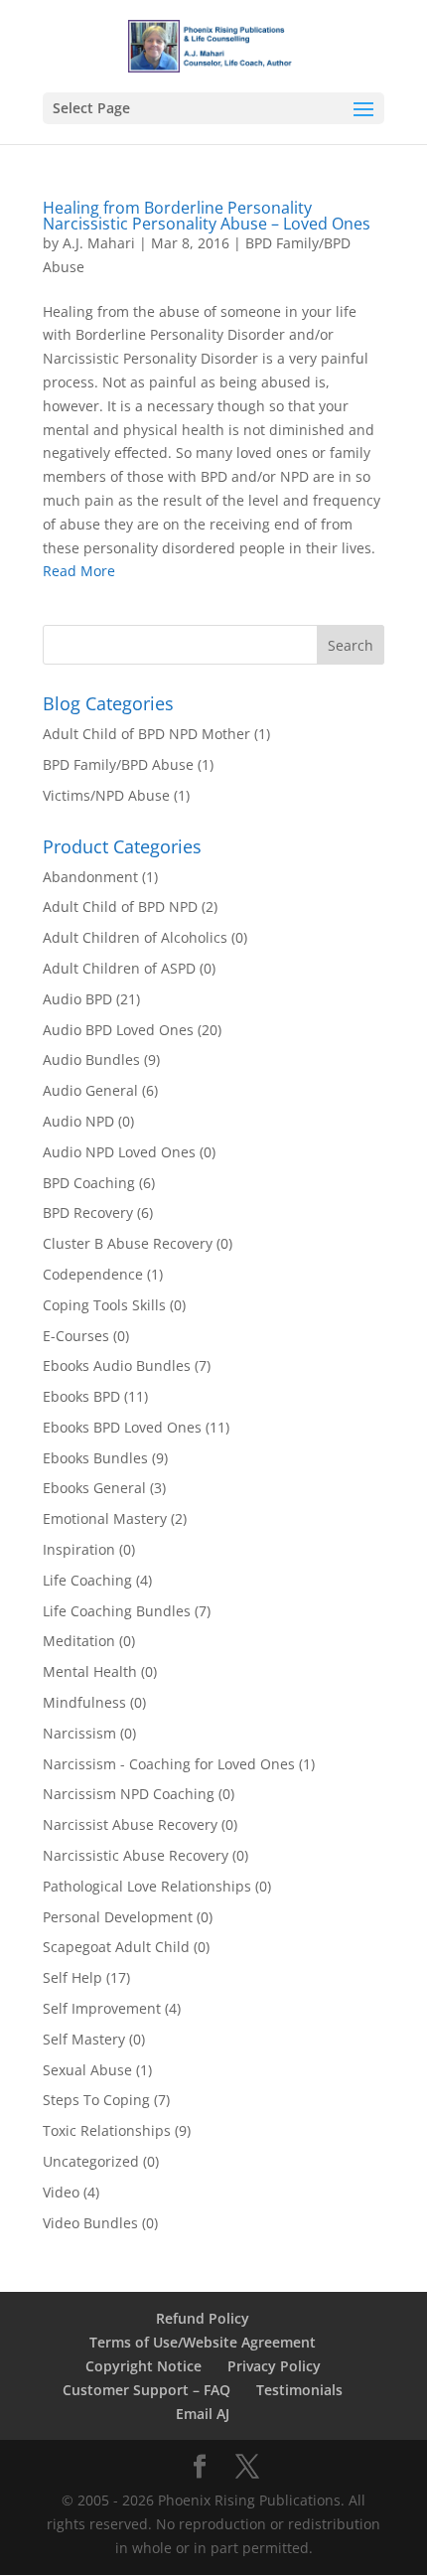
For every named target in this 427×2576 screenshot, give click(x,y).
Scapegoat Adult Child (116, 1947)
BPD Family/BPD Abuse (118, 764)
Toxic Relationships (107, 2130)
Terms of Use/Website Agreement (203, 2342)
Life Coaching (87, 1580)
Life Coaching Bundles (117, 1611)
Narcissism (79, 1733)
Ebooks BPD (81, 1396)
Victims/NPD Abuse (106, 795)
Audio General (90, 1090)
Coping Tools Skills (104, 1305)
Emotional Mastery (105, 1518)
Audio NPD (78, 1121)
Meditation (79, 1641)
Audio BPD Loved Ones (118, 1030)
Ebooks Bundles (95, 1458)
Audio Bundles (91, 1060)
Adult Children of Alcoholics (135, 937)
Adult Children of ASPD (119, 968)
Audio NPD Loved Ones (119, 1152)
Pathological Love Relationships (147, 1886)
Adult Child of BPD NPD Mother (146, 734)
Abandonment (90, 877)
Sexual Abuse (87, 2070)
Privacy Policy (274, 2366)
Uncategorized (91, 2161)
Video (61, 2192)
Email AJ (203, 2414)
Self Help (72, 1977)
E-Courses (76, 1336)
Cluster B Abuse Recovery (128, 1243)
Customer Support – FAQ (146, 2390)
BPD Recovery (88, 1212)
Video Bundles (90, 2223)
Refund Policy (203, 2318)
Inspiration (79, 1549)
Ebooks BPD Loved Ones (122, 1427)
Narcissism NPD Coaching (129, 1794)
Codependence (93, 1274)
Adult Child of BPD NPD (120, 907)
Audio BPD (77, 999)
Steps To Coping (96, 2100)
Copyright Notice (143, 2366)
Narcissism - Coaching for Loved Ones (169, 1764)
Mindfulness (84, 1702)
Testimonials (299, 2390)
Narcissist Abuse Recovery (130, 1824)
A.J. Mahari (99, 243)
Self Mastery (84, 2039)
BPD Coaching (89, 1183)
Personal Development (118, 1917)
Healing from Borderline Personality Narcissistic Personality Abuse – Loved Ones (207, 216)
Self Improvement (102, 2008)
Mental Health (90, 1671)
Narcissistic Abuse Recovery (136, 1855)
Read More (79, 571)
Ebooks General (94, 1488)
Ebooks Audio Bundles (117, 1365)
